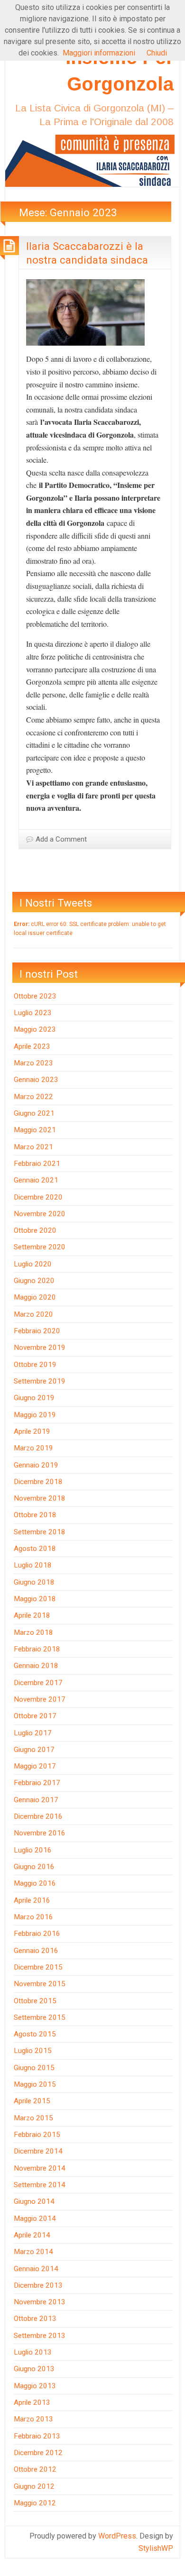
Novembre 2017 (40, 1699)
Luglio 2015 (33, 2051)
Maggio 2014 (35, 2218)
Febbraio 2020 (37, 1331)
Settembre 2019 (40, 1381)
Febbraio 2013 (37, 2436)
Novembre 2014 (40, 2168)
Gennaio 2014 (36, 2269)
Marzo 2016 (33, 1917)
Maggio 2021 (35, 1130)
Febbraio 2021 (37, 1164)
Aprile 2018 (32, 1615)
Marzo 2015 (33, 2118)
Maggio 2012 (35, 2503)
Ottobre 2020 (35, 1230)
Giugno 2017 (34, 1750)
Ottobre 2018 (35, 1515)
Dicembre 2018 (38, 1482)
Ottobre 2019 (35, 1365)
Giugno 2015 (34, 2068)
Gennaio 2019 (36, 1465)
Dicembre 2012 (38, 2453)
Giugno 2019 (34, 1398)
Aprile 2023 (32, 1046)
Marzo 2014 (33, 2252)
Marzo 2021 (33, 1147)
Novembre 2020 (40, 1214)
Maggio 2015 (35, 2084)
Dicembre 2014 (38, 2151)
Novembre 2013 (40, 2302)
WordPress (117, 2536)
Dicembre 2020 (38, 1197)
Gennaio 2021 (36, 1180)
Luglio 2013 (33, 2352)
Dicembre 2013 (38, 2285)
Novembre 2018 (40, 1498)
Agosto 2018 (35, 1549)
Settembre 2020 (40, 1247)
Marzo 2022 (33, 1097)
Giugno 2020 (34, 1281)
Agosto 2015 (35, 2034)
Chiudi (157, 53)
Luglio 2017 (33, 1733)
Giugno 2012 (34, 2486)
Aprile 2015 (32, 2101)
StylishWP (156, 2548)
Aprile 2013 (32, 2402)
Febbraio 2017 (37, 1783)
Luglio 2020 (33, 1264)
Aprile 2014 (32, 2235)
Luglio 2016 (33, 1850)
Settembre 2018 (40, 1532)
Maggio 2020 (35, 1297)
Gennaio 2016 (36, 1951)
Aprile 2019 (32, 1431)
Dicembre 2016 (38, 1816)
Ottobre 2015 (35, 2001)
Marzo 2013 (33, 2419)
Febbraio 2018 (37, 1649)
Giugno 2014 (34, 2201)
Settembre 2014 (40, 2185)
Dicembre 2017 (38, 1683)
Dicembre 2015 (38, 1967)
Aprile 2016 (32, 1900)
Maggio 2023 (35, 1029)
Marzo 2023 (33, 1063)
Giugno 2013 (34, 2369)
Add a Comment (61, 839)
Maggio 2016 (35, 1883)
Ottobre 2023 (35, 996)
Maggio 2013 (35, 2386)
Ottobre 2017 (35, 1716)
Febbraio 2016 (37, 1934)
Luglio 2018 (33, 1565)
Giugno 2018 (34, 1582)
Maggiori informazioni (99, 53)
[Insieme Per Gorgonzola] (92, 160)
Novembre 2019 (40, 1348)
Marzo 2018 (33, 1632)
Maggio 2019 (35, 1415)
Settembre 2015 (40, 2017)
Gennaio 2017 (36, 1800)
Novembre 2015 (40, 1984)
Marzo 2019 (33, 1448)
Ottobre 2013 (35, 2319)
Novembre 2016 (40, 1833)
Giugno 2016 (34, 1867)
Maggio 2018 (35, 1599)
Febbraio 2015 (37, 2135)
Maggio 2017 (35, 1766)
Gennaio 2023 (36, 1080)
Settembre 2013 (40, 2336)
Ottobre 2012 (35, 2469)
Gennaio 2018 (36, 1666)
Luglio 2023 (33, 1013)
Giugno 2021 (34, 1113)
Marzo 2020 (33, 1314)
